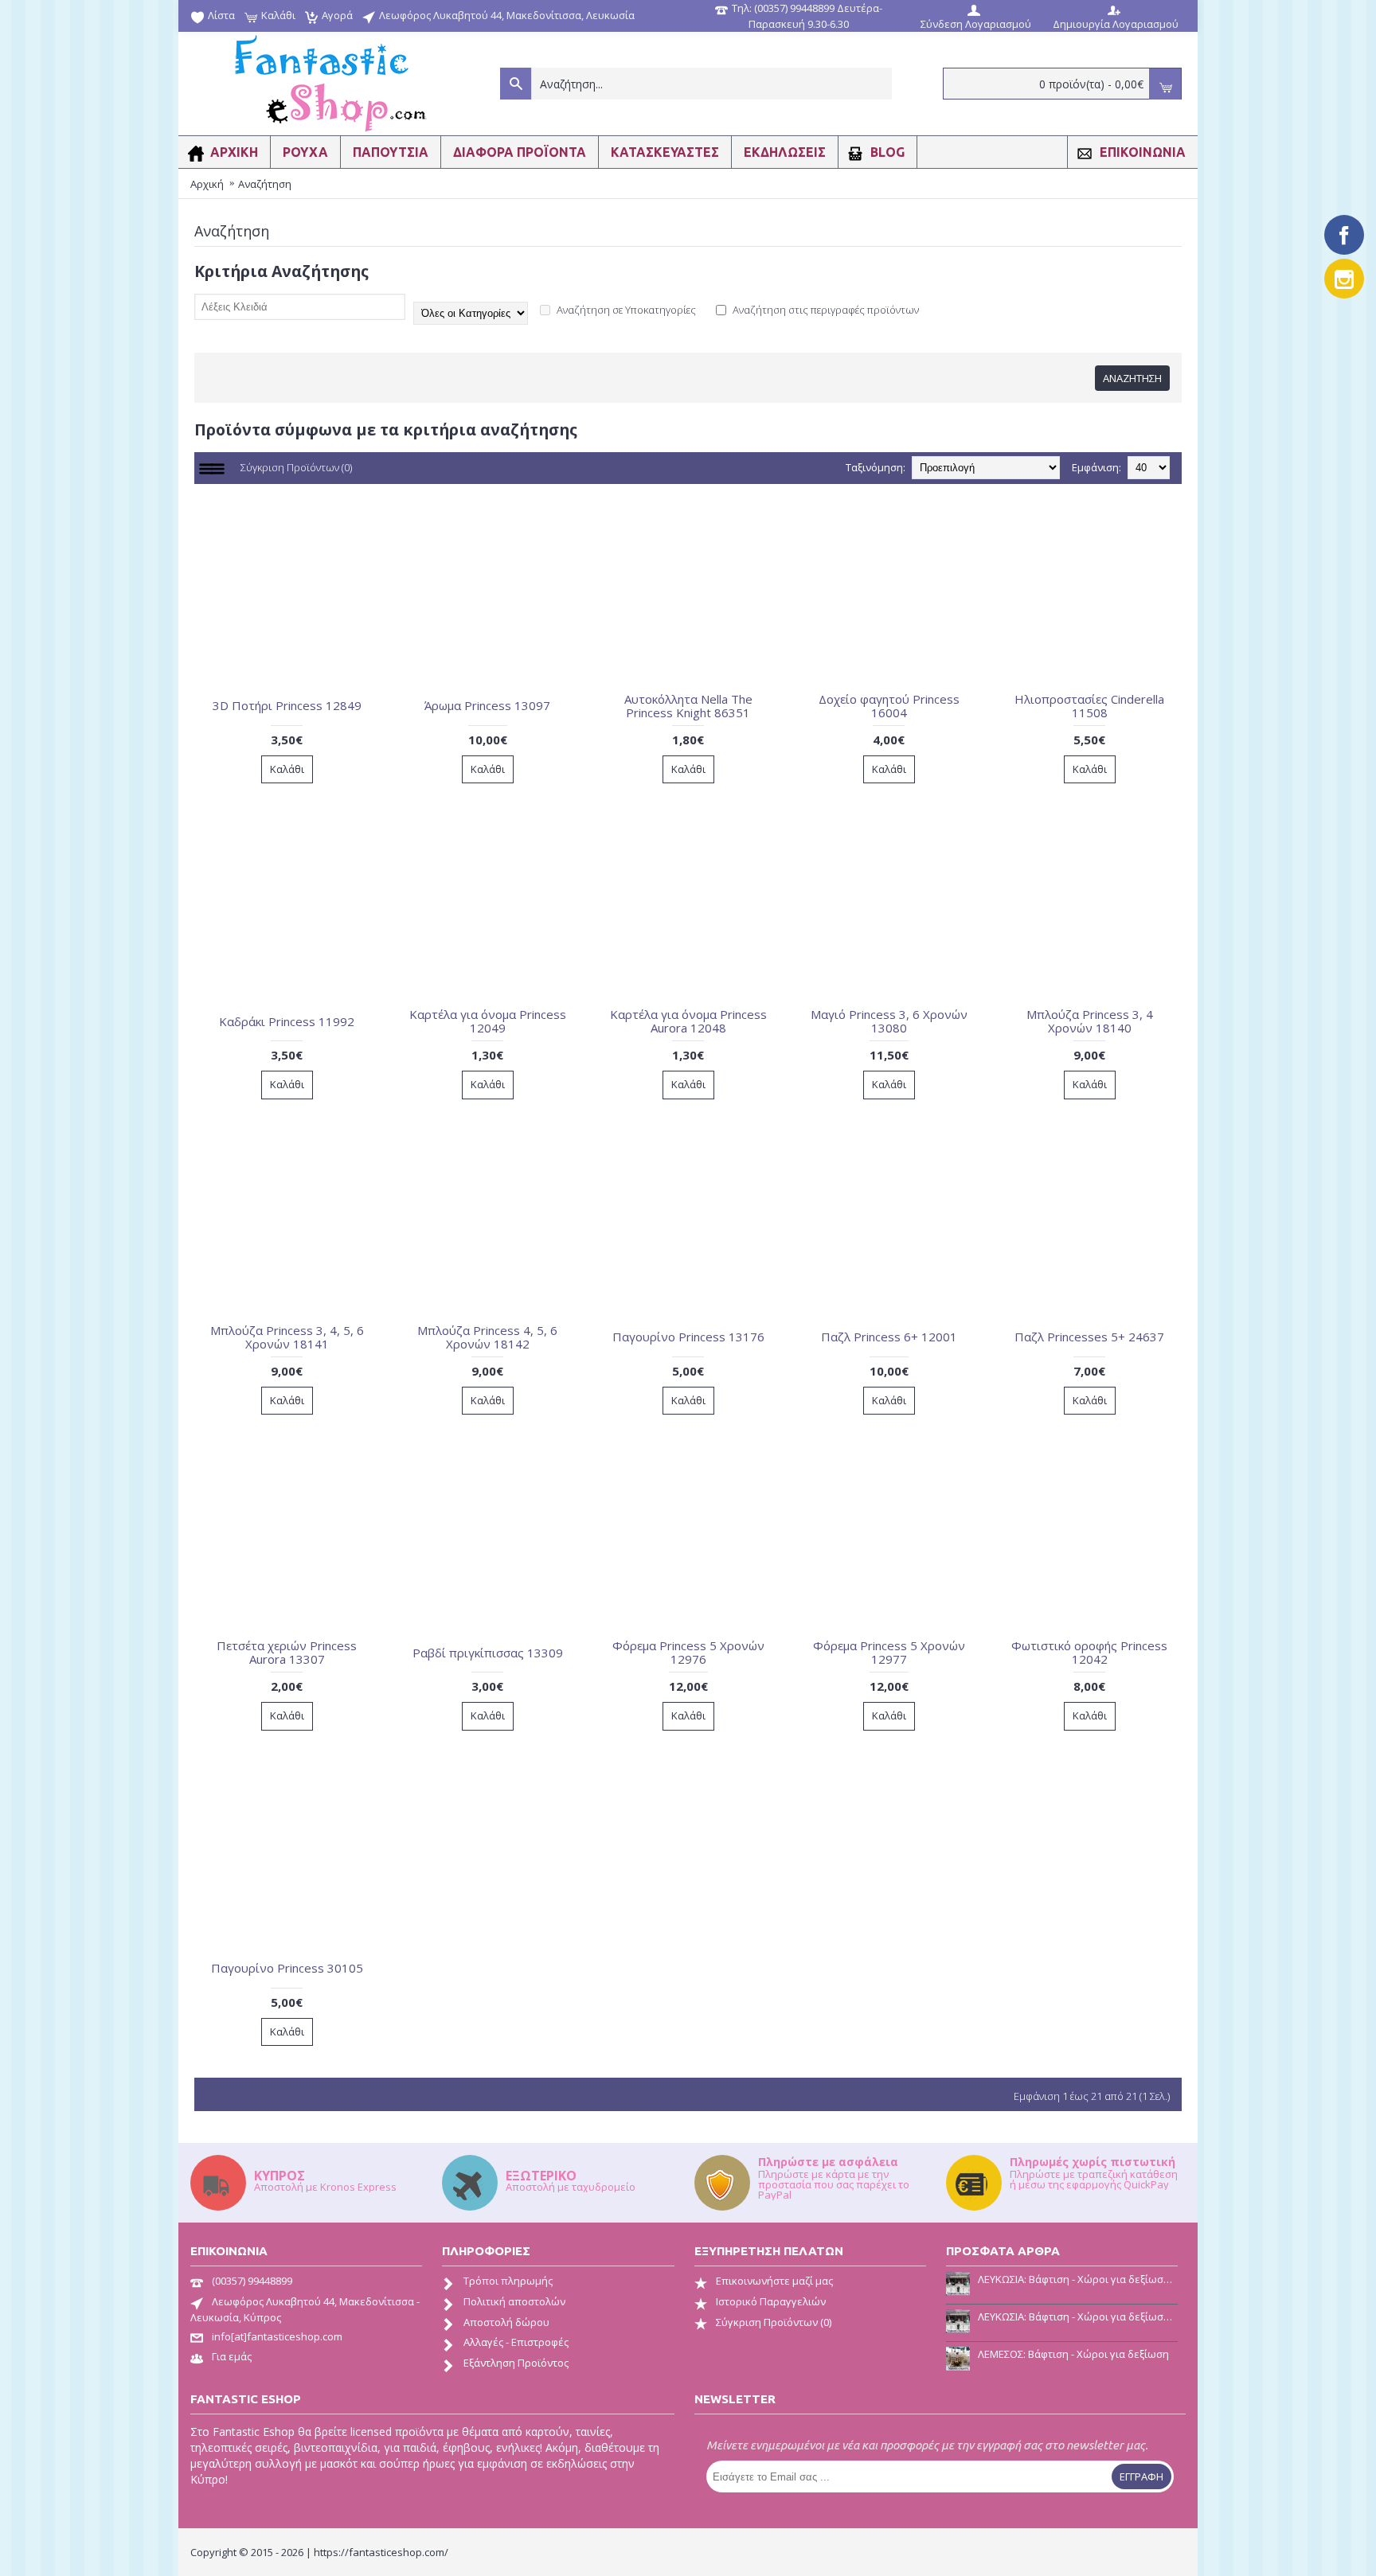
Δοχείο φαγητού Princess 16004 (889, 706)
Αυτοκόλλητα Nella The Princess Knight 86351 (688, 706)
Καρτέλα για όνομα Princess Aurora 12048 (688, 1021)
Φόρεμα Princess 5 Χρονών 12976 (688, 1652)
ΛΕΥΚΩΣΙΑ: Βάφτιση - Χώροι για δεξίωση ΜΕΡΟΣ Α (1078, 2316)
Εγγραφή (1141, 2476)
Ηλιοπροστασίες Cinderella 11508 (1089, 706)
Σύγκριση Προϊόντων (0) (296, 467)
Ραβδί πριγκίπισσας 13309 (488, 1653)
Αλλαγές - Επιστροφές (516, 2342)
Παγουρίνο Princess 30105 (287, 1968)
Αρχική (207, 184)
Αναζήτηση (265, 184)
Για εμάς (232, 2356)
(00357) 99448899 (252, 2281)
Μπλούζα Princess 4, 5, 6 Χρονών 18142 (487, 1337)
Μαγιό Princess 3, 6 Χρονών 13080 (889, 1021)
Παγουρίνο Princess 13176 (688, 1337)
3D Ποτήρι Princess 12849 (287, 705)
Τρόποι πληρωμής (508, 2281)
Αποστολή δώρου (506, 2322)
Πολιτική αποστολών (514, 2301)
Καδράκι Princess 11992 (287, 1021)
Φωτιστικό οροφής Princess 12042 (1089, 1652)
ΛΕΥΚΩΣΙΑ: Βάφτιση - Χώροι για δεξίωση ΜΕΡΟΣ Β (1078, 2279)
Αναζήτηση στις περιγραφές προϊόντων (825, 310)
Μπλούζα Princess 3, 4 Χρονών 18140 (1090, 1021)
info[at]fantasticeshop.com (277, 2336)
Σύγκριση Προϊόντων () (774, 2322)
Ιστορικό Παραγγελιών (771, 2301)
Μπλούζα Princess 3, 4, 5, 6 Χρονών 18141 (287, 1337)
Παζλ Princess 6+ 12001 (889, 1337)
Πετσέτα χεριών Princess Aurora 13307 (287, 1652)
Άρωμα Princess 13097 (487, 705)
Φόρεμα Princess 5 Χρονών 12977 (889, 1652)
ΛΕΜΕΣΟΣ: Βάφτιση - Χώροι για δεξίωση (1073, 2354)
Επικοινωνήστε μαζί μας (774, 2281)
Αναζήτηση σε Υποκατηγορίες (625, 310)
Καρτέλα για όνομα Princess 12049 (488, 1021)
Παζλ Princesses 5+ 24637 (1089, 1337)
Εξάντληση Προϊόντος (516, 2363)
